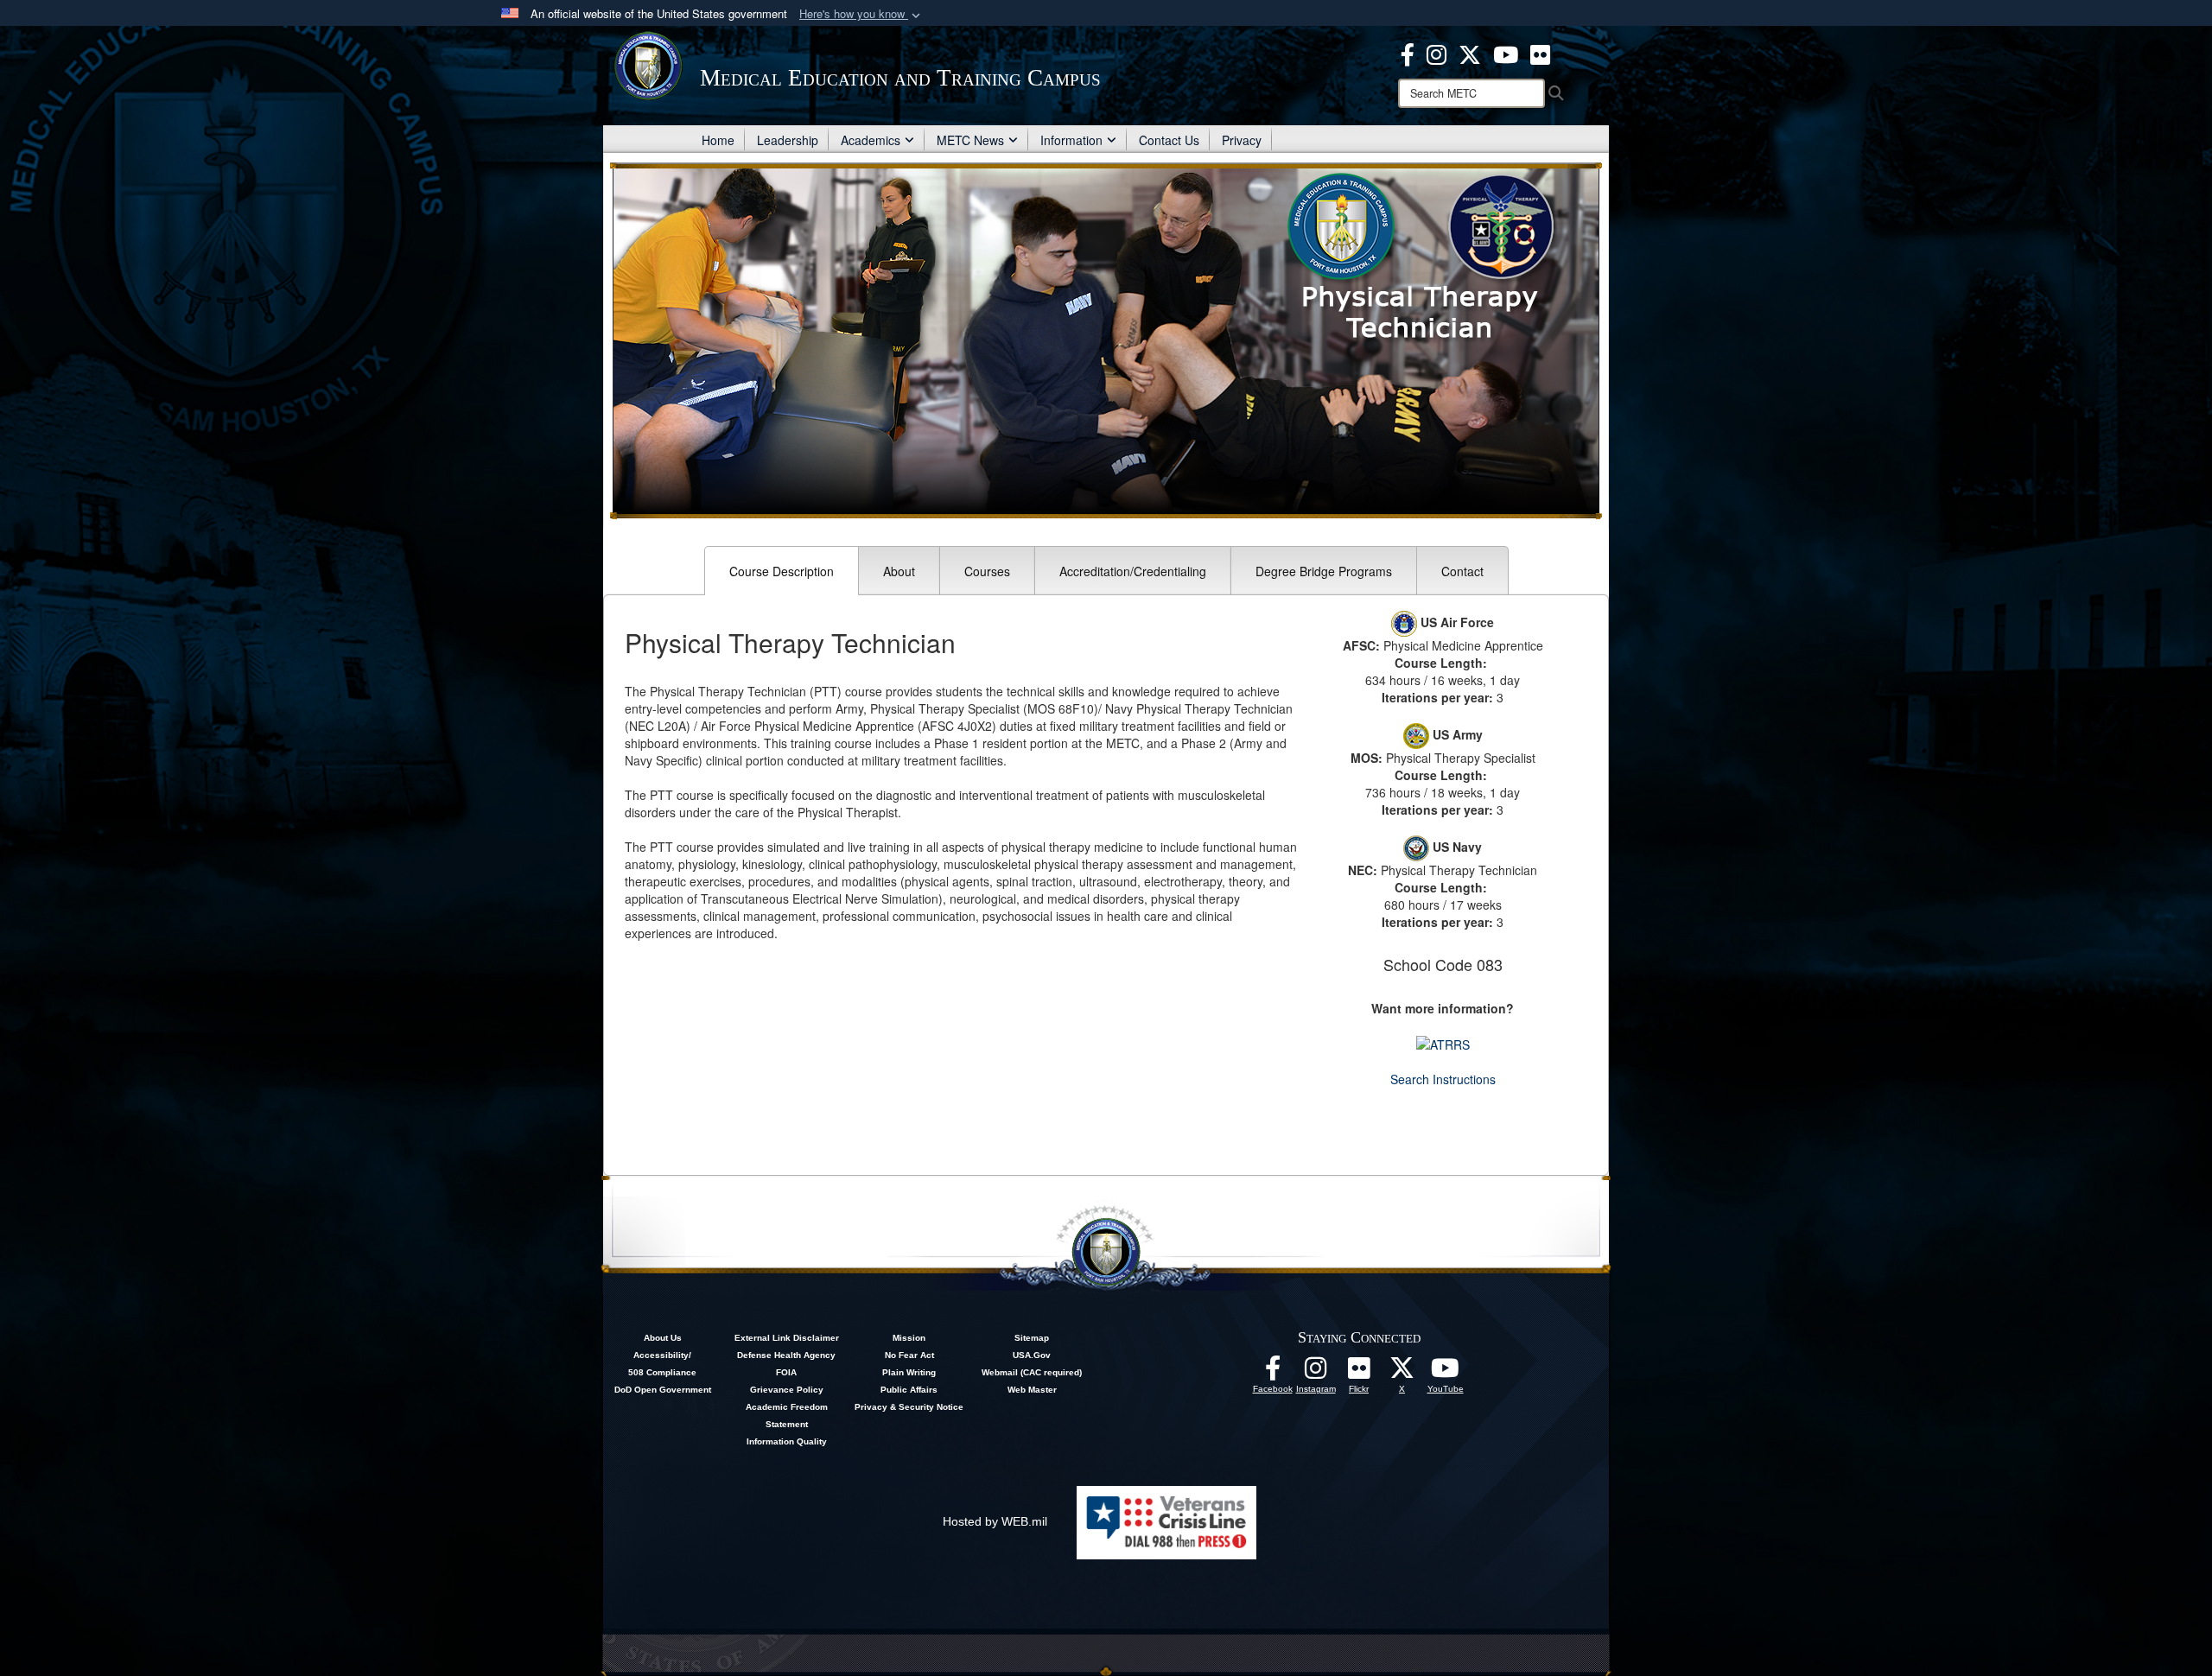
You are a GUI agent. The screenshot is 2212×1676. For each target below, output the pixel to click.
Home (718, 140)
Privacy (1242, 140)
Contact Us (1169, 140)
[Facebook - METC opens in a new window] (1408, 53)
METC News (970, 140)
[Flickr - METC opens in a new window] (1540, 53)
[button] (861, 14)
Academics (871, 140)
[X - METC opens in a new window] (1470, 53)
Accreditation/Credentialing (1133, 571)
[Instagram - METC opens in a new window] (1437, 53)
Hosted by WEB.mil (995, 1521)
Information (1071, 140)
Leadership (788, 140)
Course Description (782, 571)
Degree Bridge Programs (1324, 571)
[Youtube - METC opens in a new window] (1506, 53)
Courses (987, 571)
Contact (1462, 571)
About (899, 571)
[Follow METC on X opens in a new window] (1402, 1373)
